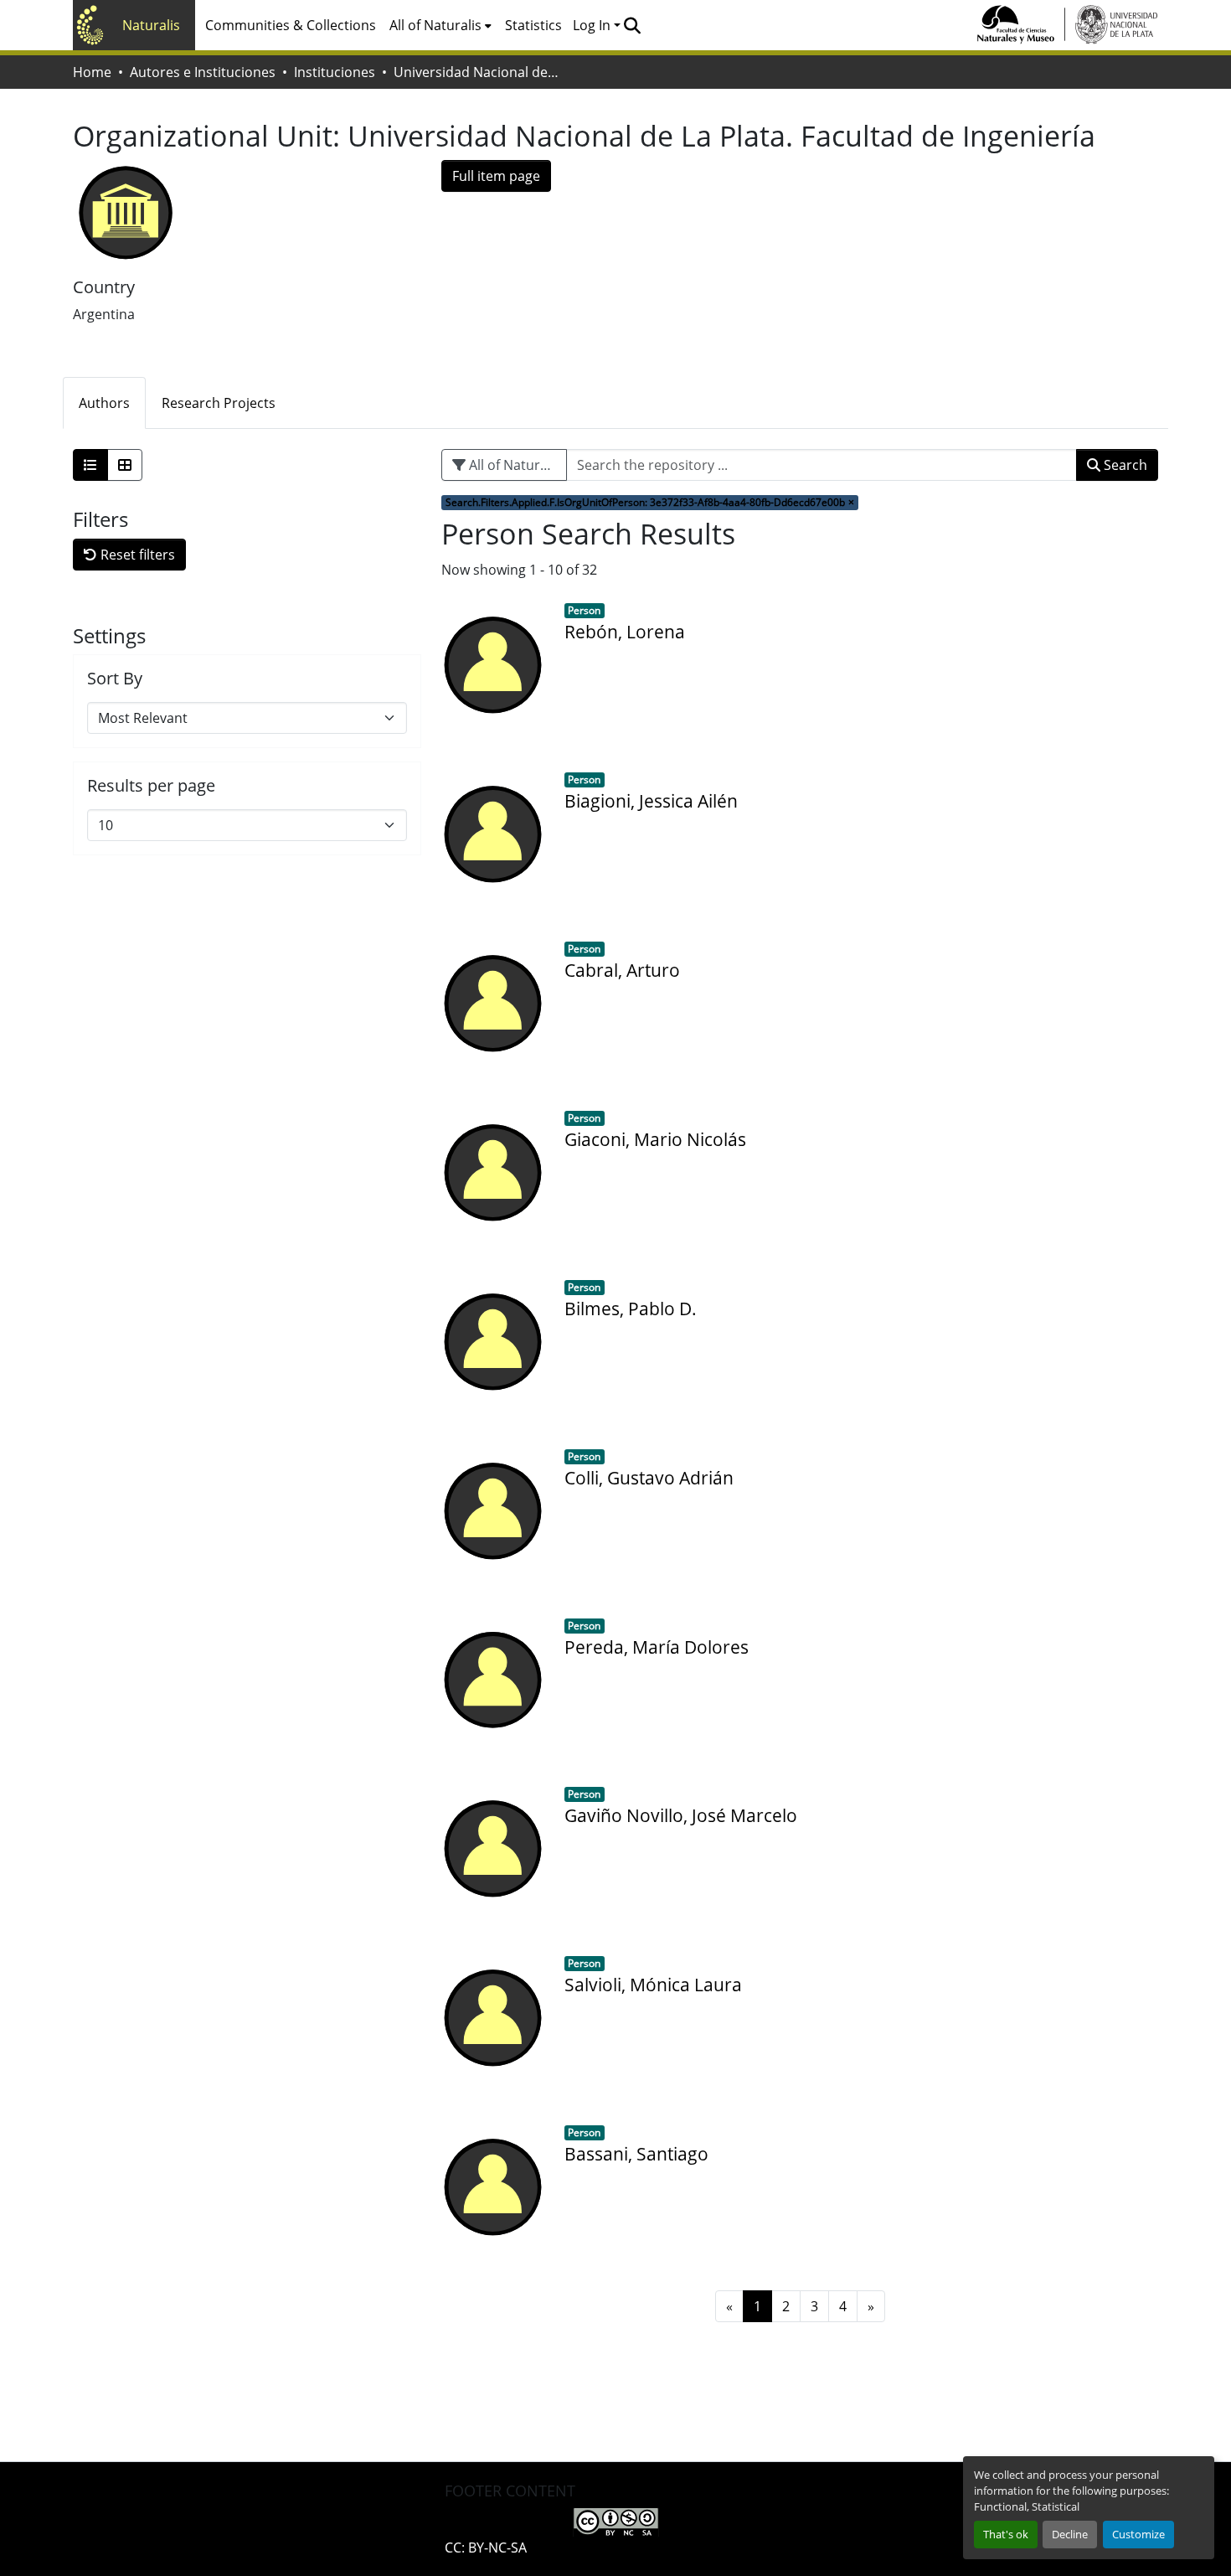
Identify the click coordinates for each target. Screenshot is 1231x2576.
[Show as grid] (125, 465)
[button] (632, 25)
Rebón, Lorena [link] (625, 632)
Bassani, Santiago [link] (636, 2154)
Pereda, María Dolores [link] (657, 1647)
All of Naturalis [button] (435, 25)
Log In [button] (593, 25)
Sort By (115, 679)
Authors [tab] (104, 403)
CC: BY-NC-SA (486, 2548)
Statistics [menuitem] (533, 25)
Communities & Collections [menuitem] (291, 25)
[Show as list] (90, 465)
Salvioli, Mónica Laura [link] (653, 1985)
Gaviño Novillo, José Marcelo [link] (681, 1815)
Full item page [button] (496, 176)
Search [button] (1124, 465)
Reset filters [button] (136, 555)
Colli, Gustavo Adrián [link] (649, 1478)
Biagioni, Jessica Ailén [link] (651, 801)
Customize (1138, 2534)
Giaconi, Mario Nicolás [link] (655, 1139)
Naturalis (151, 25)
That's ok (1006, 2534)
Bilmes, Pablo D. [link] (631, 1309)
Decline (1070, 2534)
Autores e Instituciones (203, 72)
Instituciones (335, 72)
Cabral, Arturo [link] (622, 970)
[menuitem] (440, 25)
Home (92, 72)
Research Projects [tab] (219, 403)
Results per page (151, 786)
